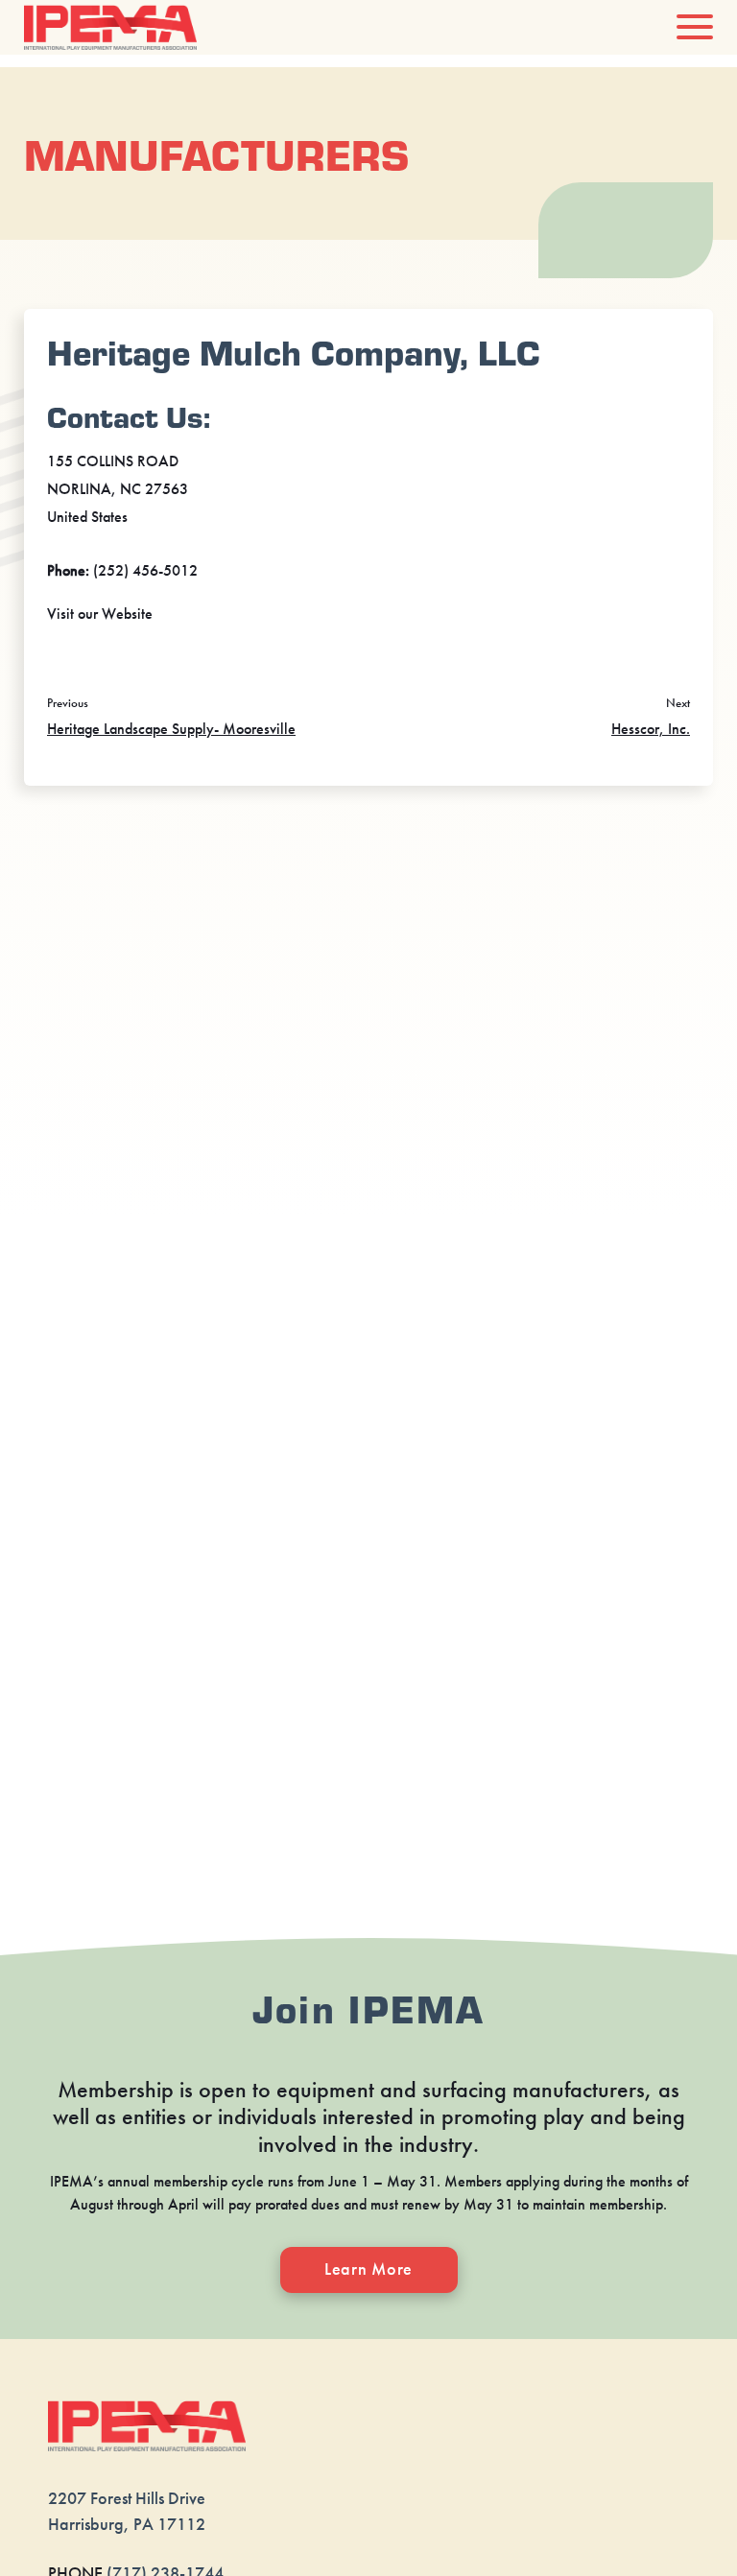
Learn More (368, 2269)
